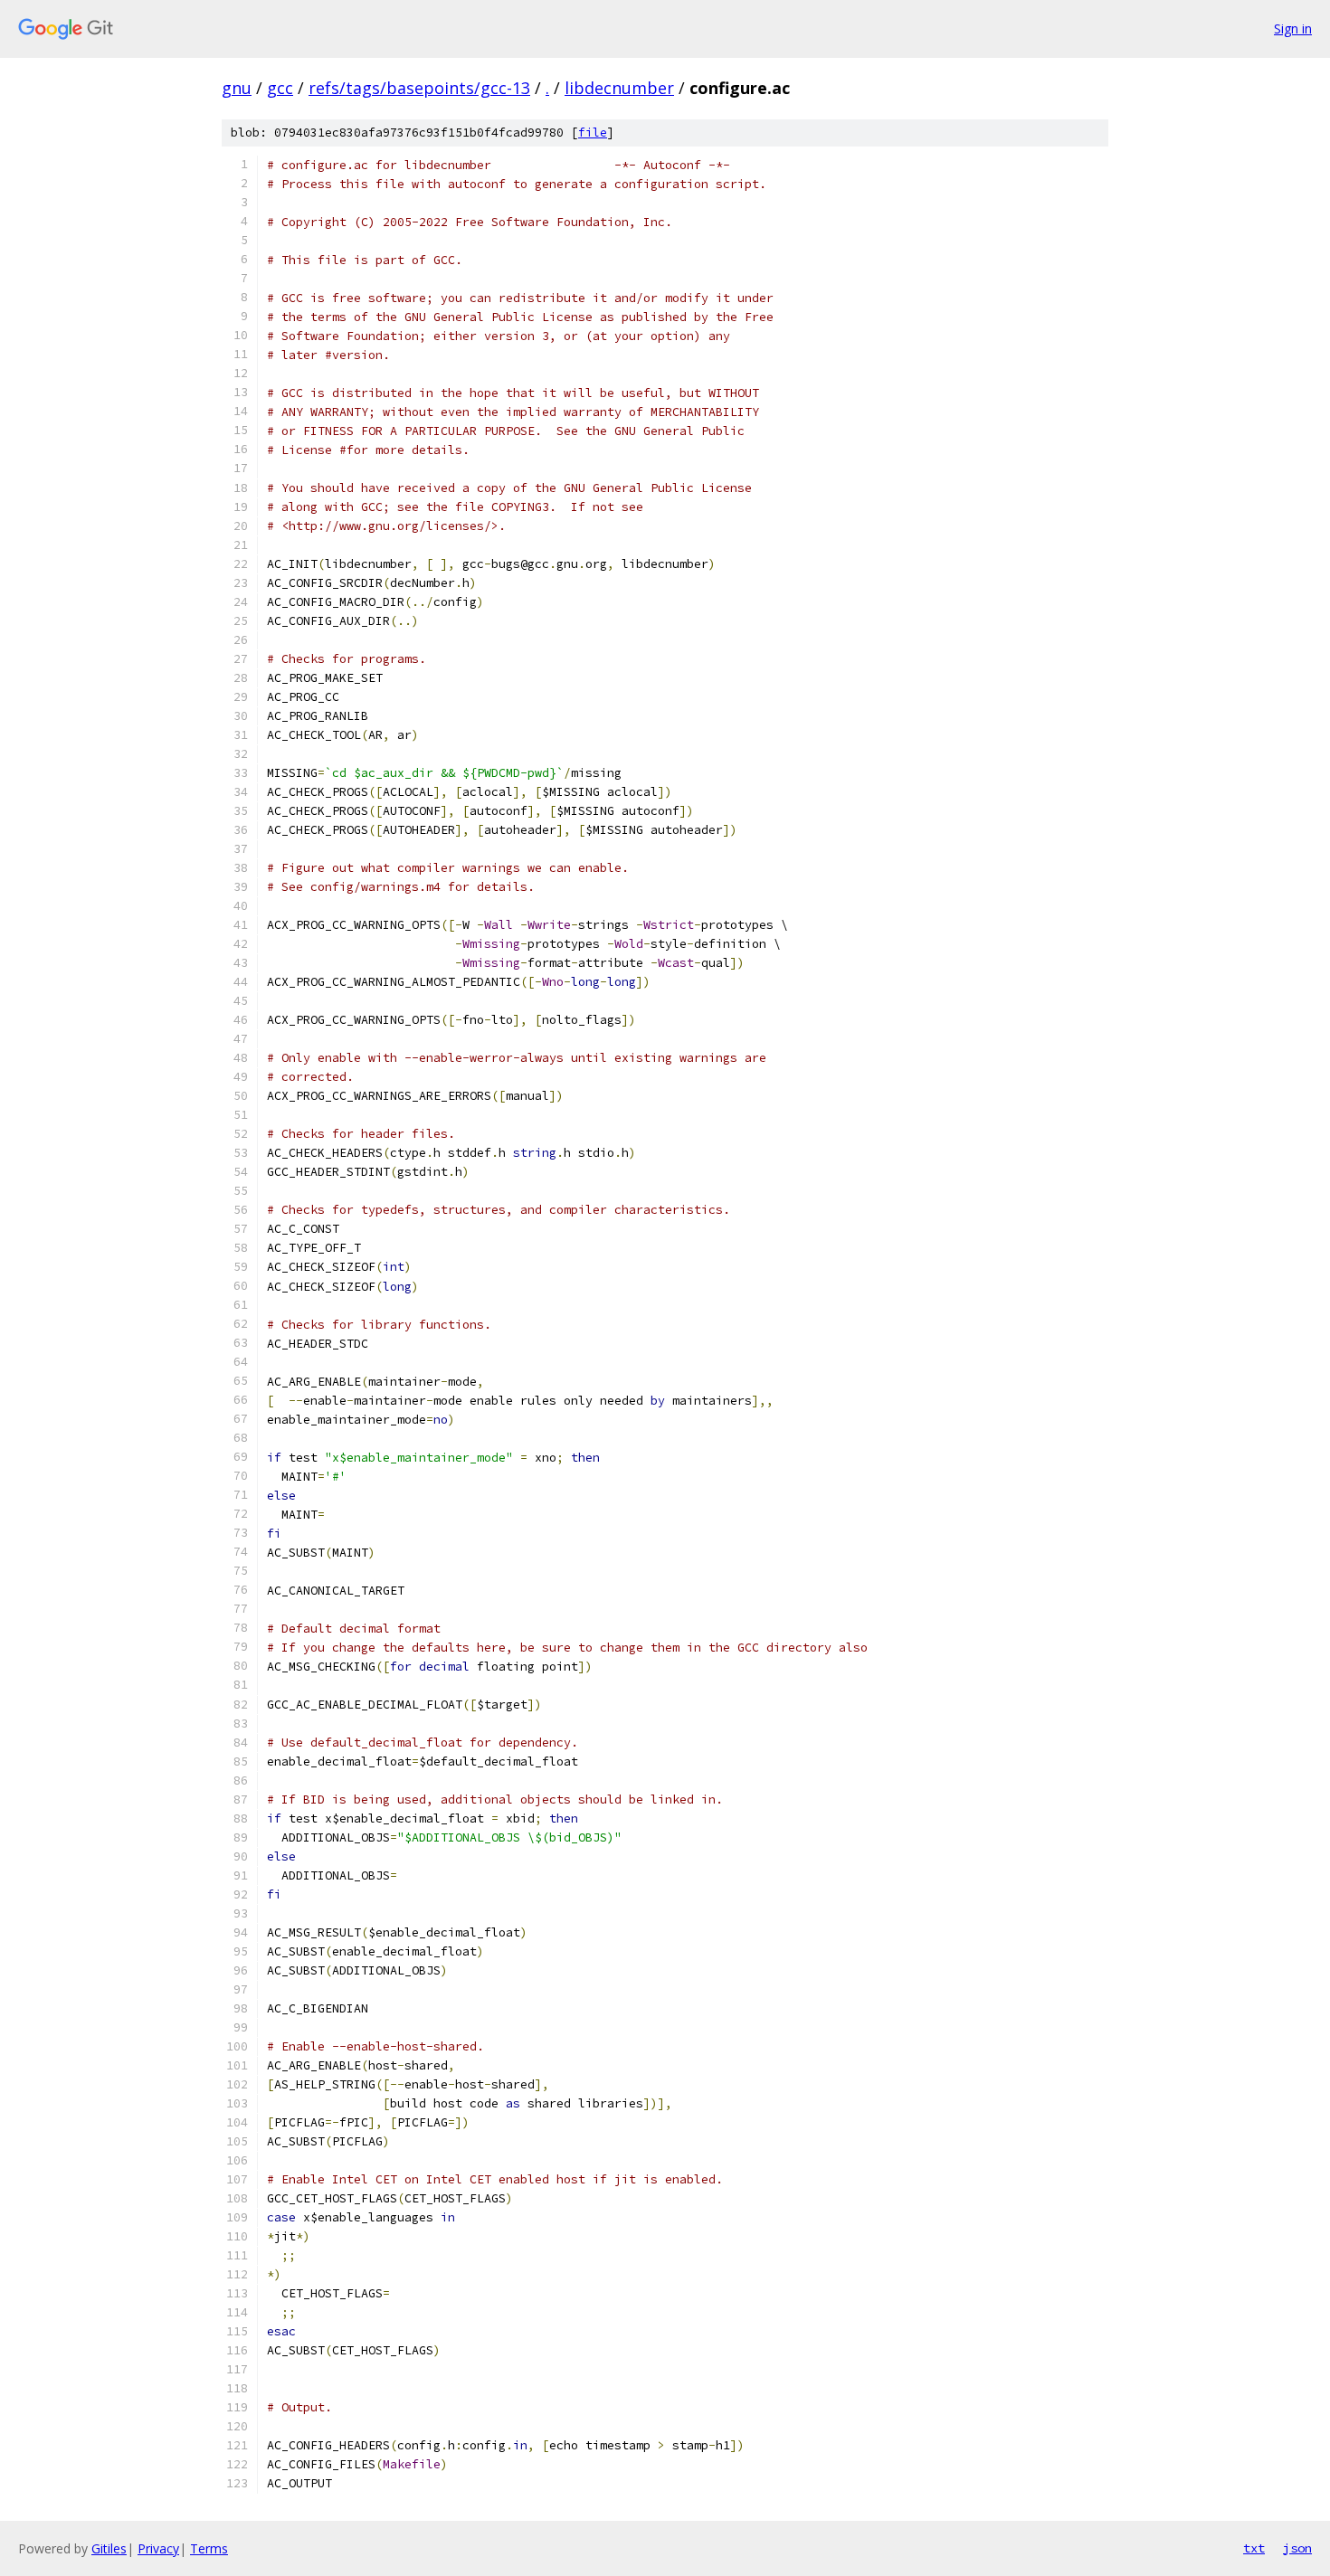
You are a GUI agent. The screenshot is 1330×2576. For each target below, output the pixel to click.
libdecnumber (619, 88)
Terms (209, 2548)
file (593, 133)
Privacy (158, 2548)
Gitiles (109, 2548)
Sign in (1293, 28)
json (1297, 2548)
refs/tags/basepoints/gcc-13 (419, 88)
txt (1254, 2548)
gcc (280, 88)
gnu (237, 88)
